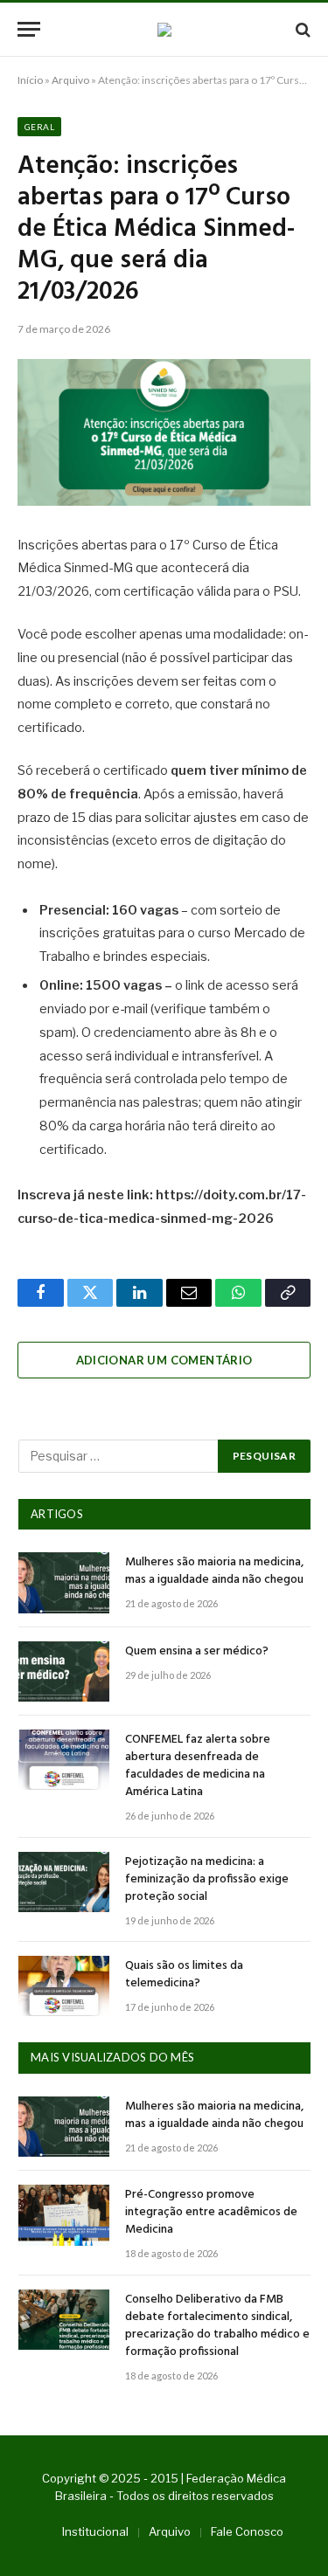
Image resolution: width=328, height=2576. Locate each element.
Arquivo (70, 80)
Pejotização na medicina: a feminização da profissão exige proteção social (207, 1879)
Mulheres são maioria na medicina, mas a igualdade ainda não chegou (214, 1571)
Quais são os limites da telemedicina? (184, 1975)
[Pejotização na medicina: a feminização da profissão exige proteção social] (64, 1882)
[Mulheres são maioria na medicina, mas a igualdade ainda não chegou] (64, 1582)
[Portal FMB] (164, 30)
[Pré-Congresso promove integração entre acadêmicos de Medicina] (64, 2215)
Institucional (95, 2531)
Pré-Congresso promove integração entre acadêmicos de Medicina (211, 2212)
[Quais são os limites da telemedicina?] (64, 1986)
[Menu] (29, 29)
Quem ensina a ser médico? (197, 1651)
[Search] (301, 29)
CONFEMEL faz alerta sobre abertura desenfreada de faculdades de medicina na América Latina (198, 1766)
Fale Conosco (247, 2531)
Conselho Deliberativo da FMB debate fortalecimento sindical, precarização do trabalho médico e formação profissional (217, 2326)
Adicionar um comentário (164, 1360)
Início (30, 80)
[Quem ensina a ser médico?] (64, 1671)
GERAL (39, 127)
